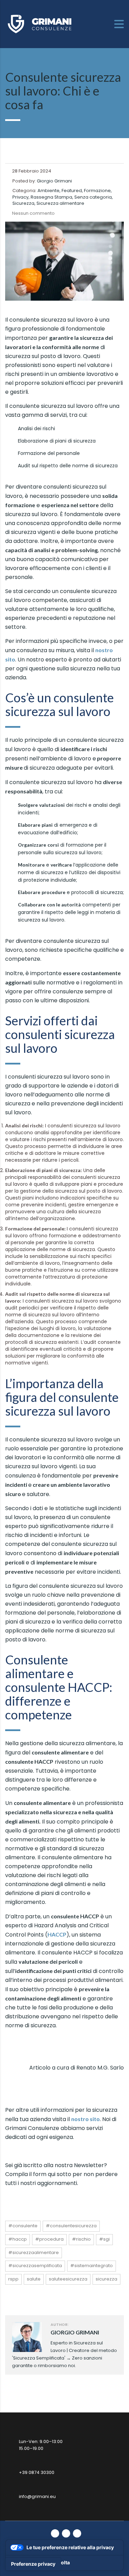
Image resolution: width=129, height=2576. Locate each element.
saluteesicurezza (68, 2279)
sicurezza (106, 2279)
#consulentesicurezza (71, 2226)
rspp (13, 2279)
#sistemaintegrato (92, 2266)
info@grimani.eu (37, 2496)
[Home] (40, 24)
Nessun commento (33, 213)
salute (34, 2279)
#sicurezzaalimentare (34, 2252)
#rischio (81, 2239)
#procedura (49, 2239)
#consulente (23, 2226)
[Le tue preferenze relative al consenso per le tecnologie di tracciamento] (33, 2564)
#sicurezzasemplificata (35, 2266)
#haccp (18, 2239)
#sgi (104, 2239)
